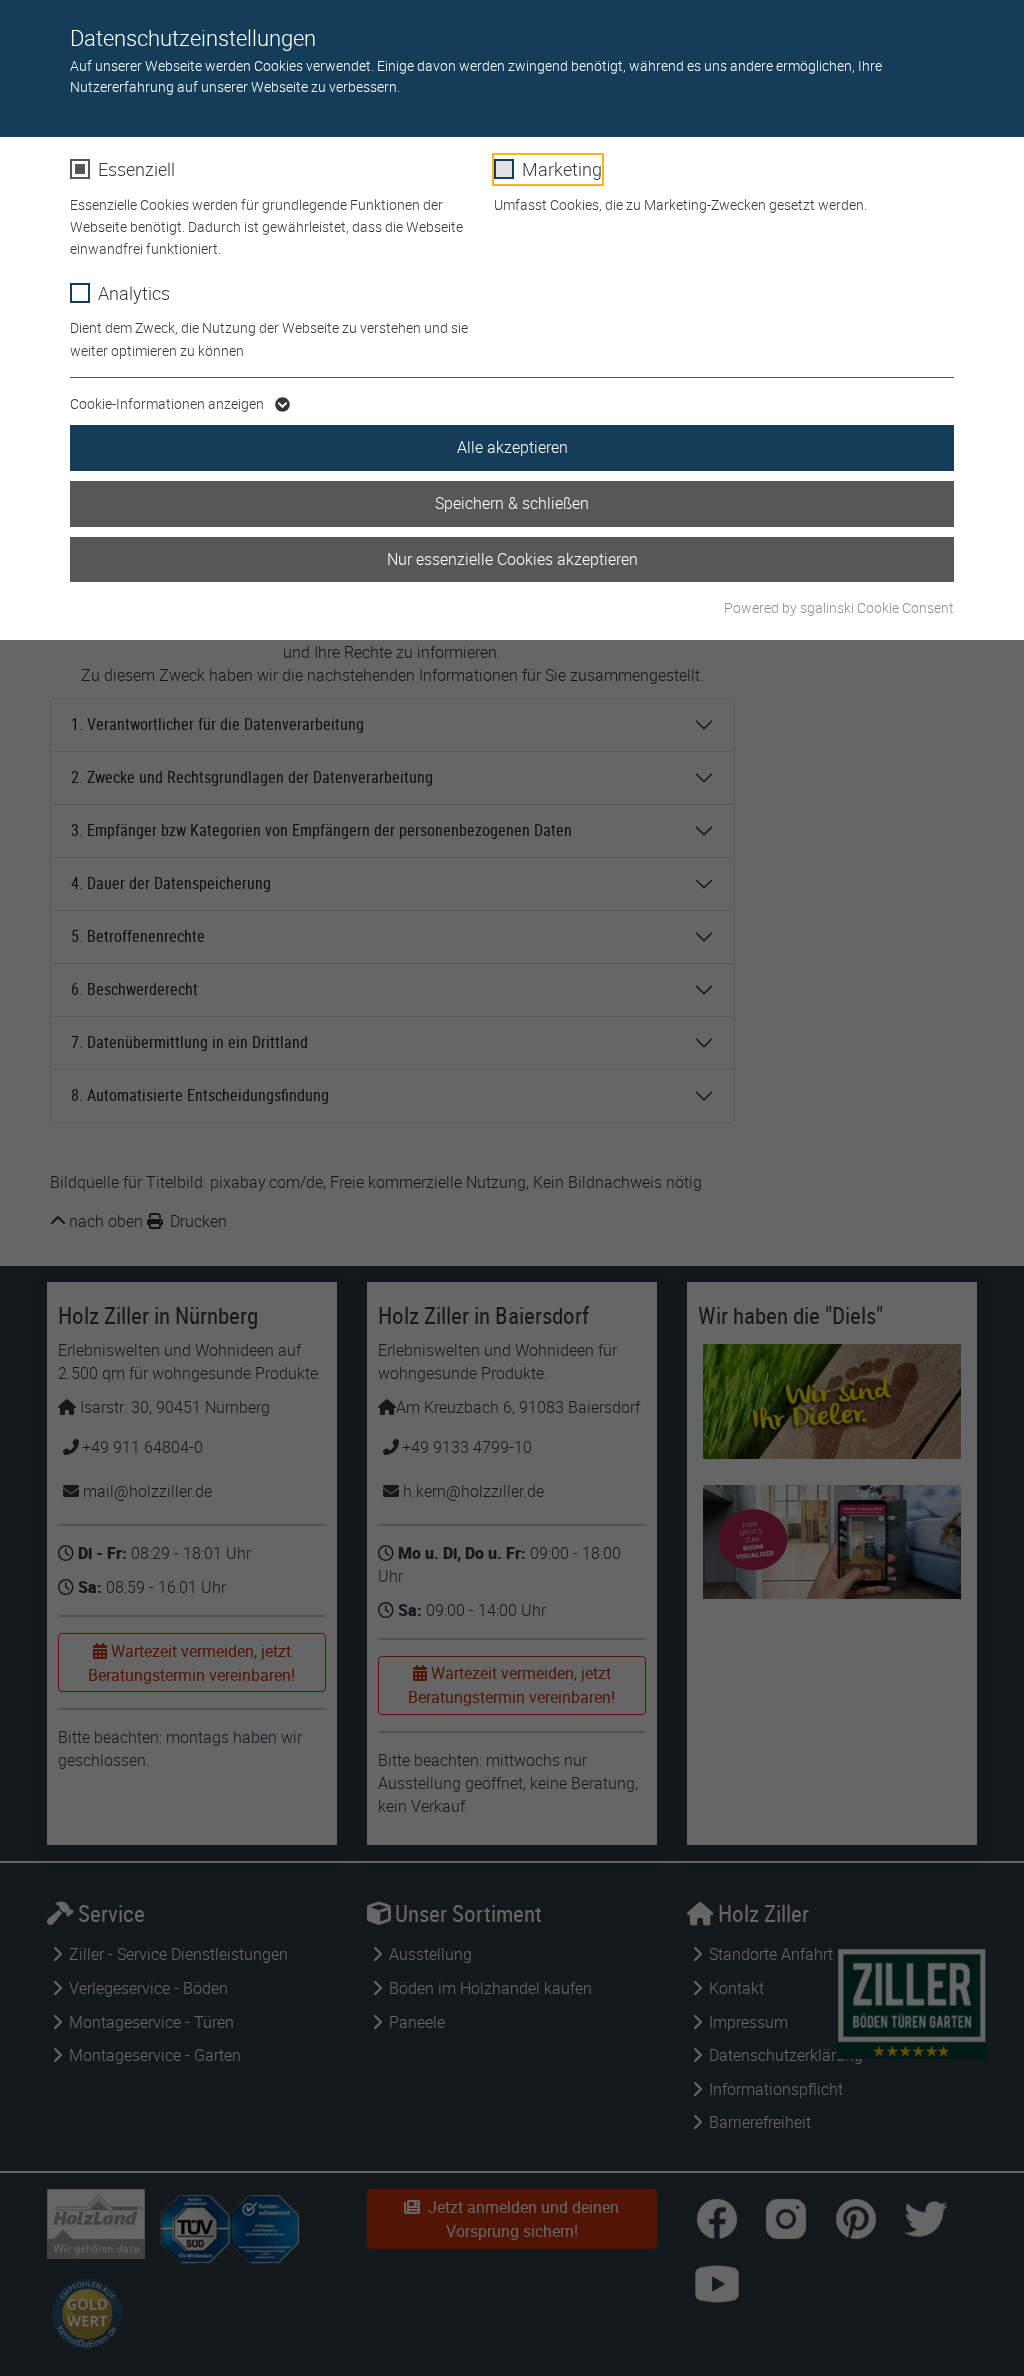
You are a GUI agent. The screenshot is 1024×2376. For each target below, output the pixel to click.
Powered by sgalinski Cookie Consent (839, 607)
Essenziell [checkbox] (136, 169)
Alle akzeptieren (512, 447)
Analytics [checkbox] (134, 293)
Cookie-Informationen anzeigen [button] (168, 403)
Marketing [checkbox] (562, 169)
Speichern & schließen (512, 503)
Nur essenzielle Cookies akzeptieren (512, 559)
